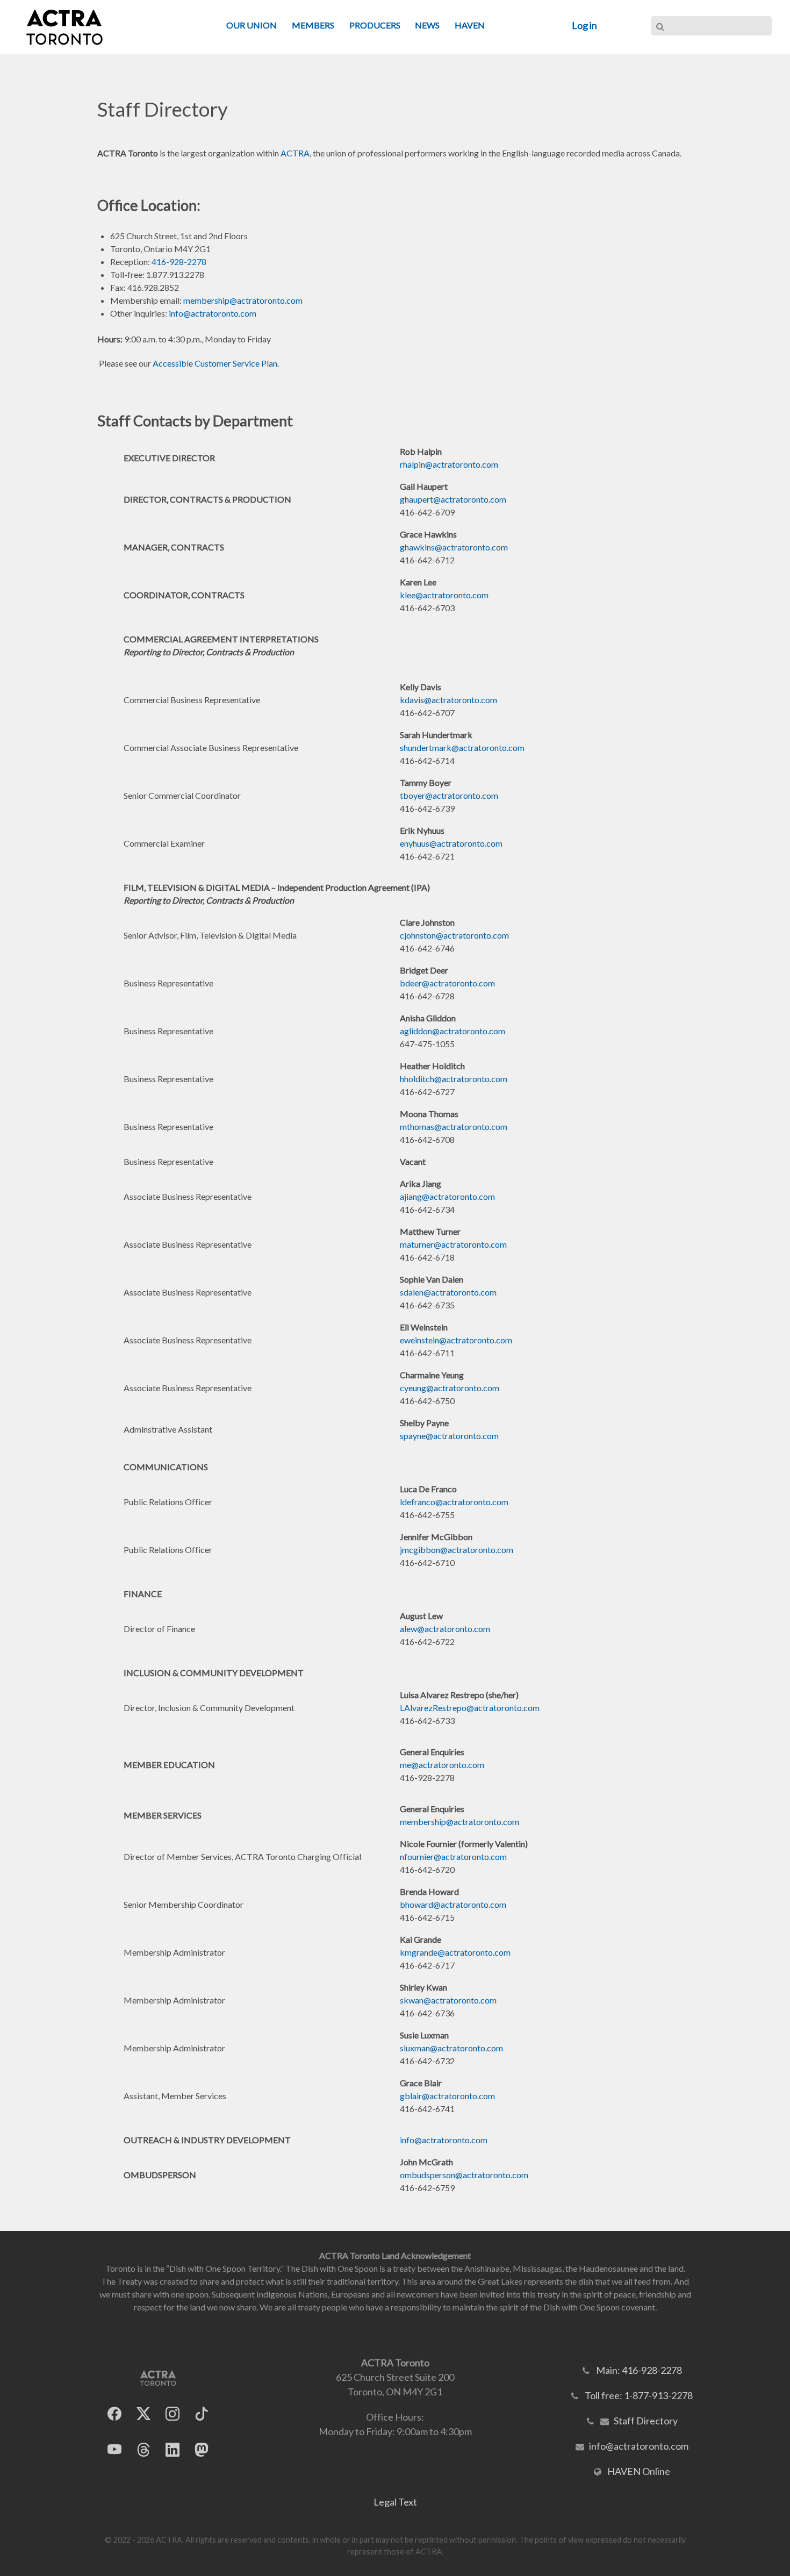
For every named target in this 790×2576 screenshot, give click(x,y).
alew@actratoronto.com (445, 1629)
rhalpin (412, 464)
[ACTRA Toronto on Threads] (143, 2449)
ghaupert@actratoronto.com (453, 499)
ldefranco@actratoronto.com (454, 1502)
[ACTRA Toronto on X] (143, 2413)
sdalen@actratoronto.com (448, 1292)
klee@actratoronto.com (444, 595)
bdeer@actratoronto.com (447, 983)
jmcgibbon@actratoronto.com (457, 1550)
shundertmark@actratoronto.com (462, 747)
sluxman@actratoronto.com (451, 2048)
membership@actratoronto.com (243, 300)
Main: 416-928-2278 (639, 2370)
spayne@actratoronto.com (449, 1436)
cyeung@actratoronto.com (450, 1388)
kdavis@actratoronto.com (448, 700)
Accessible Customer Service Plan (215, 363)
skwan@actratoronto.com (448, 2000)
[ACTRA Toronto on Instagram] (173, 2413)
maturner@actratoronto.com (453, 1244)
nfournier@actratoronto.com (453, 1856)
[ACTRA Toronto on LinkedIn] (173, 2449)
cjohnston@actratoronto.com (454, 935)
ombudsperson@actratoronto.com (464, 2175)
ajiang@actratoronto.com (447, 1196)
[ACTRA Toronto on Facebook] (114, 2413)
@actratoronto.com (462, 464)
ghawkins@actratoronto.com (454, 547)
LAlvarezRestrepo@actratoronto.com (470, 1708)
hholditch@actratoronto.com (454, 1079)
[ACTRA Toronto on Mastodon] (202, 2449)
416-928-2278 (179, 262)
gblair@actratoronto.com (447, 2096)
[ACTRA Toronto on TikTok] (202, 2413)
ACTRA (295, 153)
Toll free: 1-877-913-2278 (639, 2395)
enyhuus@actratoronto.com (451, 843)
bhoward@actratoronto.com (453, 1904)
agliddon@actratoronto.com (453, 1031)
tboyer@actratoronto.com (449, 795)
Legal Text (395, 2502)
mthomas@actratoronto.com (454, 1126)
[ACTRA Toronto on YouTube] (114, 2449)
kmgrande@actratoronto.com (455, 1952)
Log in (584, 25)
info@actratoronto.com (213, 313)
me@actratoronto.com (442, 1765)
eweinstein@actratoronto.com (456, 1340)
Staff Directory (646, 2421)
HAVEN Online (639, 2471)
